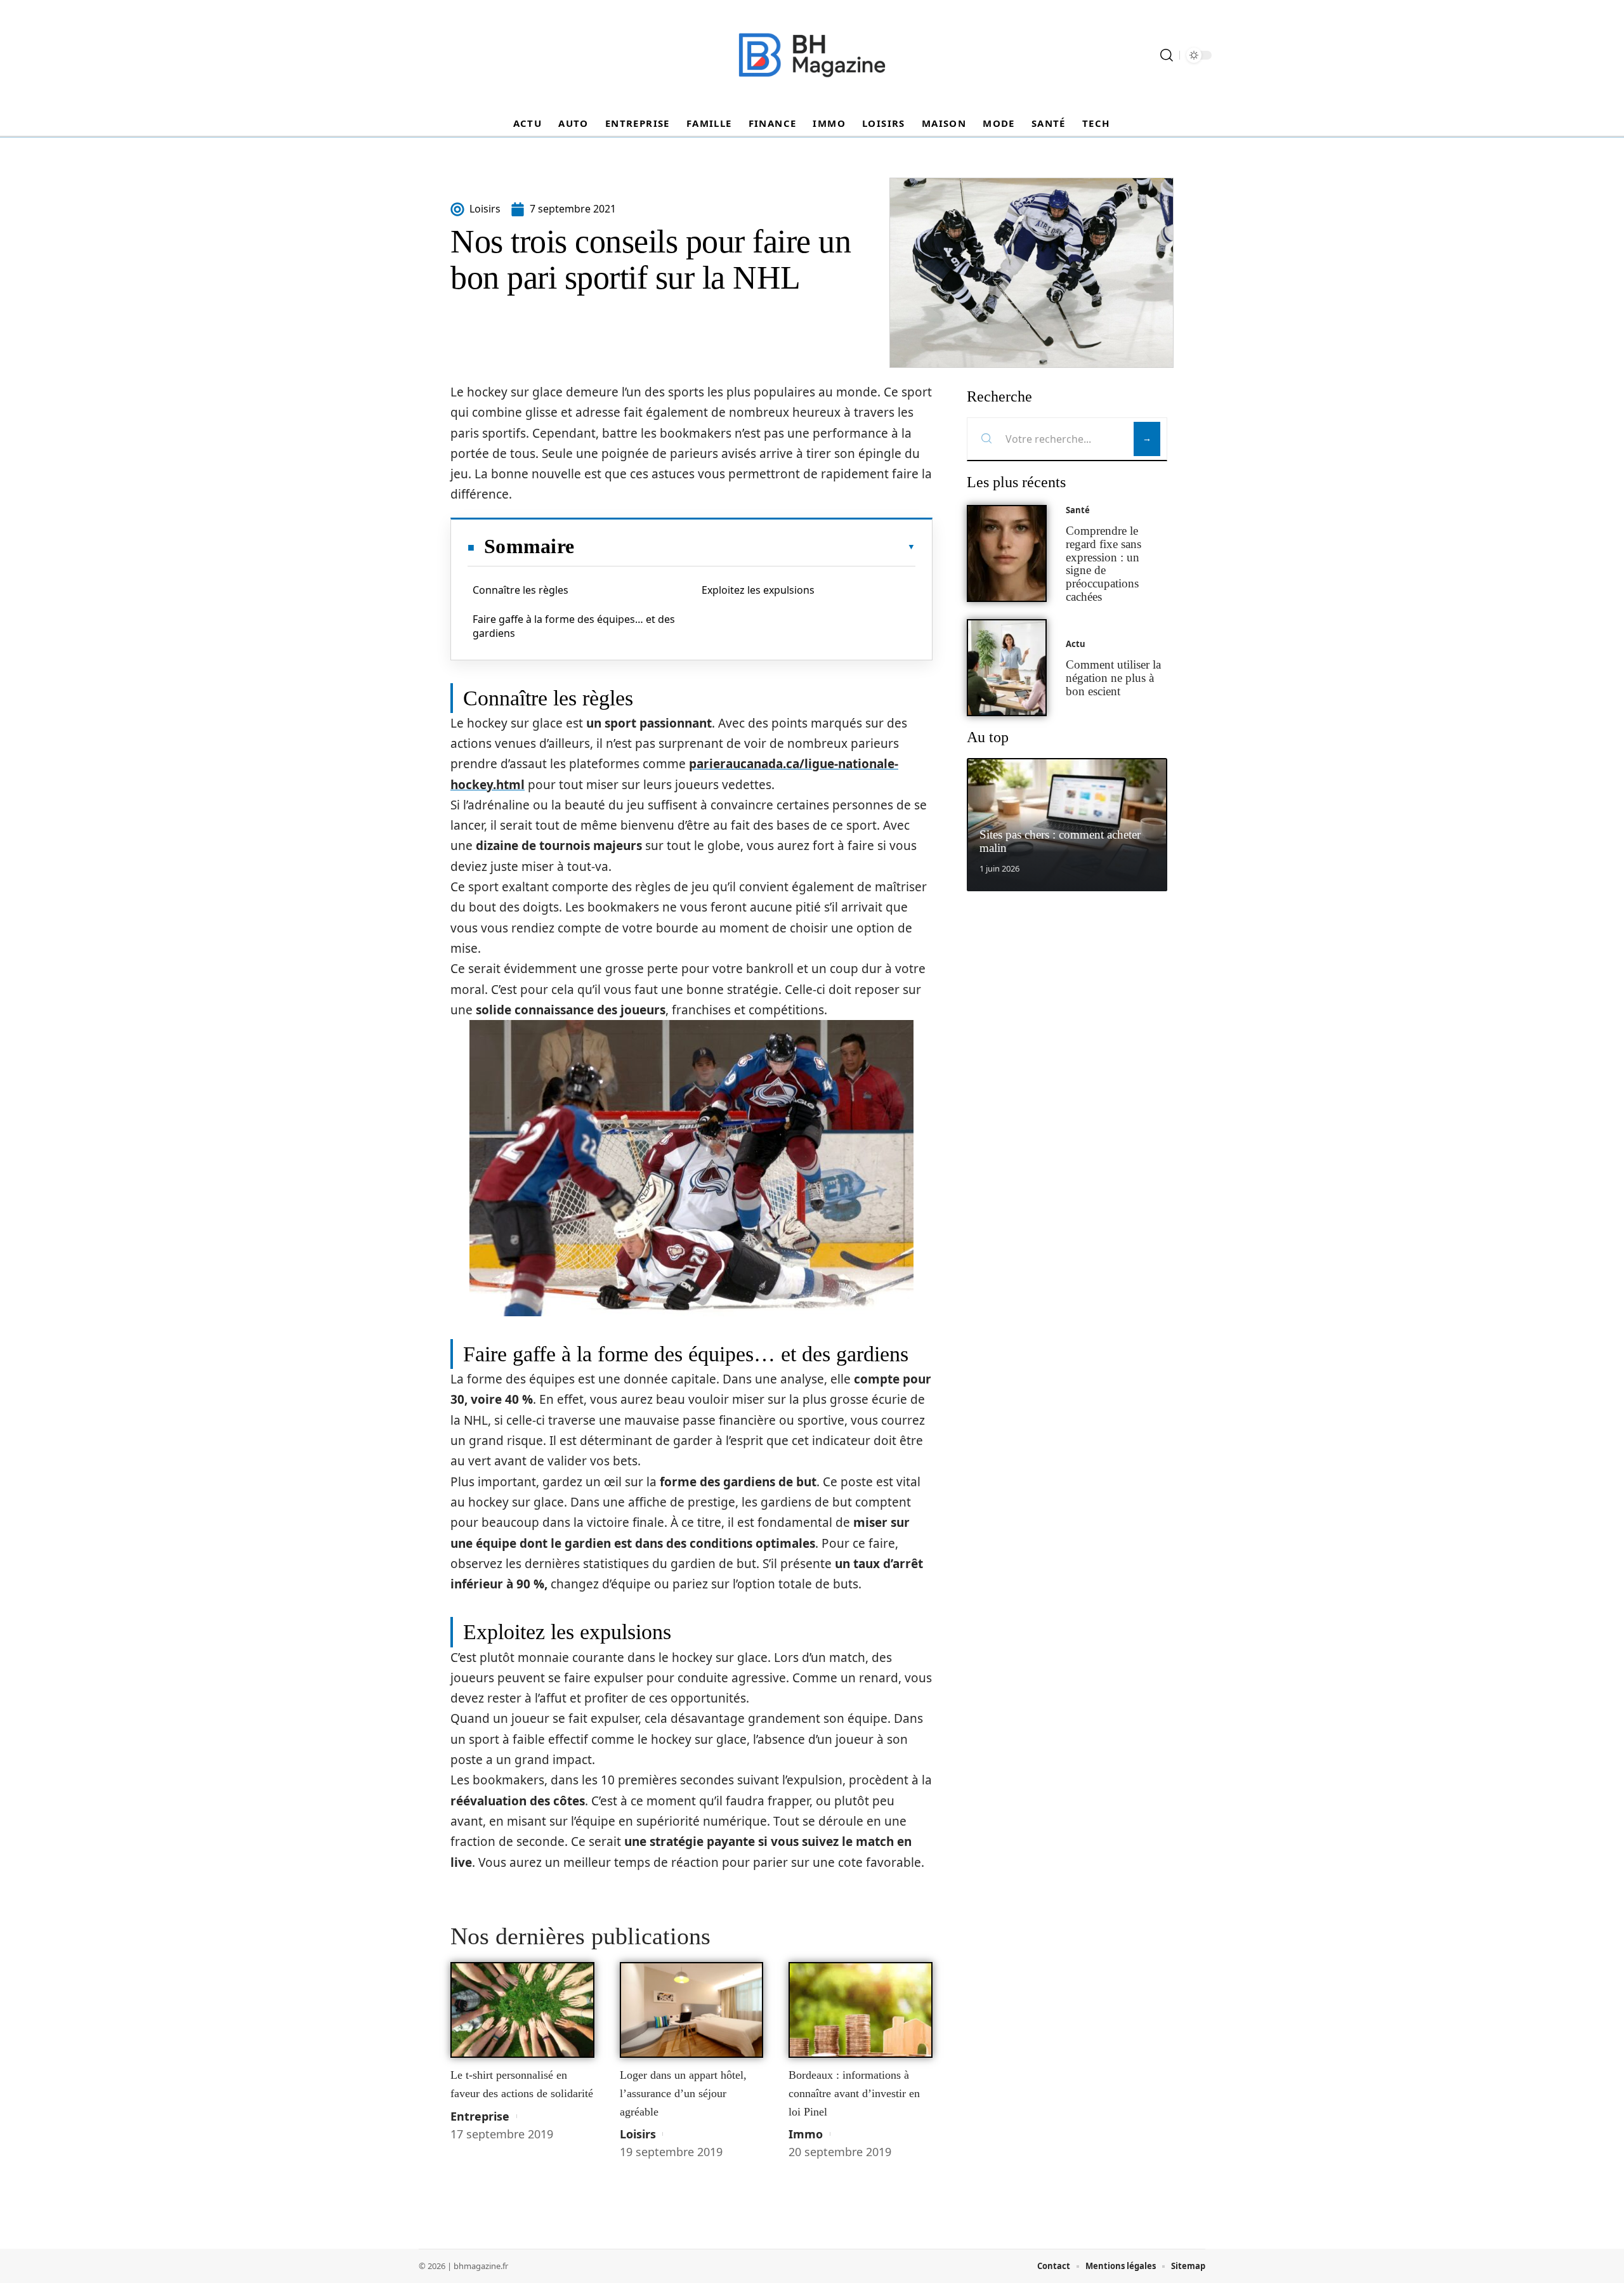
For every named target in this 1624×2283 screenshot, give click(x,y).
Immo (806, 2134)
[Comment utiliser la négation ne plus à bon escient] (1007, 668)
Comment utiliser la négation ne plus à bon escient (1113, 678)
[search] (1167, 55)
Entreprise (480, 2116)
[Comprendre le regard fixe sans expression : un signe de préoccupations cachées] (1007, 553)
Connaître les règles (521, 590)
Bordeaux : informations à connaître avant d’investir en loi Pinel (854, 2093)
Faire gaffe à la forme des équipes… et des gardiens (574, 626)
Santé (1078, 510)
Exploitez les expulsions (758, 590)
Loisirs (638, 2134)
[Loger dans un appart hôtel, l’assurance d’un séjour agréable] (692, 2010)
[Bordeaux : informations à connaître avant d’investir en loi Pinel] (861, 2010)
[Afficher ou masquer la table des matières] (745, 547)
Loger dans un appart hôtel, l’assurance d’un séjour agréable (683, 2093)
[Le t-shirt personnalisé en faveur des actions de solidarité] (522, 2010)
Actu (1076, 644)
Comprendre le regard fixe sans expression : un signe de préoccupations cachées (1103, 564)
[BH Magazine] (812, 55)
